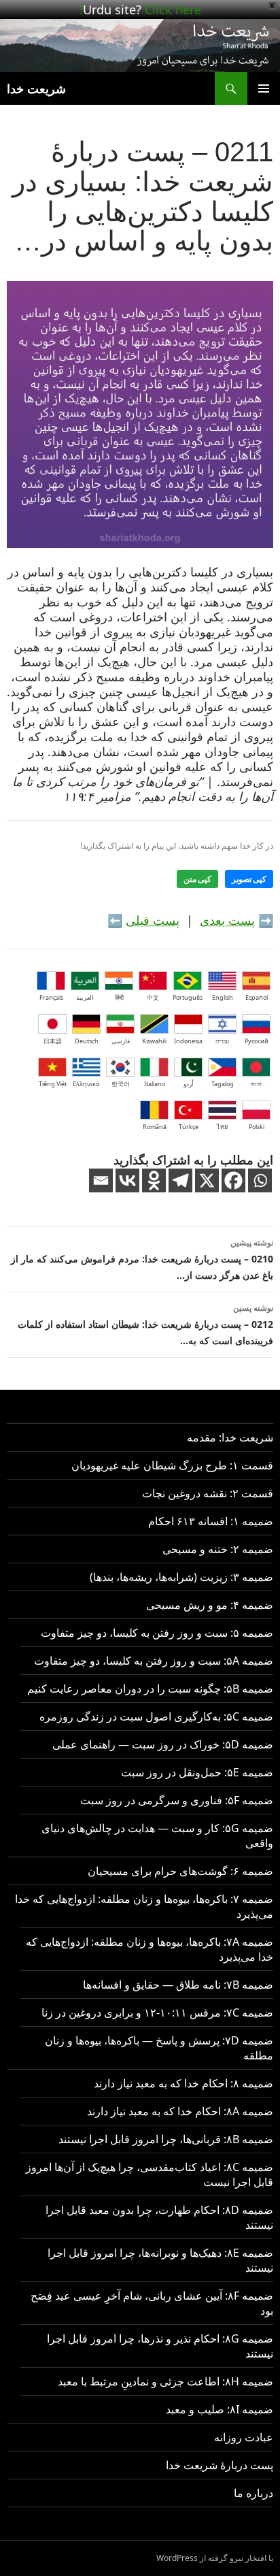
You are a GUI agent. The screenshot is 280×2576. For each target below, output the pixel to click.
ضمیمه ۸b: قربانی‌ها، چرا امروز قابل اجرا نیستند (166, 2139)
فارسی (121, 1041)
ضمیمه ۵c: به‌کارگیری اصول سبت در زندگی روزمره (156, 1716)
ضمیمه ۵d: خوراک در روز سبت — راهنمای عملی (163, 1744)
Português (188, 997)
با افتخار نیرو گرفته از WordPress (215, 2558)
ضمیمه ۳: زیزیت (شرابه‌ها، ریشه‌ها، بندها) (181, 1577)
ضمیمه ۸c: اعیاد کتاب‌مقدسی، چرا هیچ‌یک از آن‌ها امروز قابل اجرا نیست (150, 2174)
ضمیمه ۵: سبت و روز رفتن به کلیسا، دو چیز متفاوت (157, 1633)
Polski (257, 1127)
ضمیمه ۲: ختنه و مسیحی (218, 1549)
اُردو (189, 1084)
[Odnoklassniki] (154, 1180)
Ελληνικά (86, 1084)
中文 (153, 997)
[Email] (101, 1180)
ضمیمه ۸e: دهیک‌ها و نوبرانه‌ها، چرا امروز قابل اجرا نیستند (160, 2260)
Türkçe (189, 1127)
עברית (222, 1041)
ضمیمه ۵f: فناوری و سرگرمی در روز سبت (177, 1800)
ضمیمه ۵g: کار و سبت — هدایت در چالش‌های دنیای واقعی (157, 1836)
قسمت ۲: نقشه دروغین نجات (208, 1493)
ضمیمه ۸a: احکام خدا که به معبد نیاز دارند (180, 2111)
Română (155, 1127)
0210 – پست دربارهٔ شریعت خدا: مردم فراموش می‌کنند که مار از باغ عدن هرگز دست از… (142, 1259)
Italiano (155, 1084)
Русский (257, 1041)
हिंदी (119, 997)
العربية (85, 997)
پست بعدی (227, 920)
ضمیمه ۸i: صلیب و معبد (220, 2409)
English (223, 997)
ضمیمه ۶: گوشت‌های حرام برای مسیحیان (180, 1871)
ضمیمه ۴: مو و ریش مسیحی (210, 1605)
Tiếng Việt (53, 1084)
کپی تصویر (249, 879)
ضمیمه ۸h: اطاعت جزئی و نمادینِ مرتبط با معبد (165, 2381)
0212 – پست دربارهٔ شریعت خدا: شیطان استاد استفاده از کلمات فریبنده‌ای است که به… (145, 1324)
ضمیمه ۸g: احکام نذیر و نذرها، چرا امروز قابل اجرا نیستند (160, 2346)
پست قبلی (153, 920)
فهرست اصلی (264, 88)
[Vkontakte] (127, 1180)
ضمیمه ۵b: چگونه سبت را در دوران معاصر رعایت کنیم (150, 1689)
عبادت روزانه (244, 2437)
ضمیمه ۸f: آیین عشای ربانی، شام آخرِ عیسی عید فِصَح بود (152, 2303)
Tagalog (223, 1084)
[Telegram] (180, 1180)
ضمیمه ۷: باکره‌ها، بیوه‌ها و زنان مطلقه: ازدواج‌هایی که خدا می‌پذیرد (144, 1906)
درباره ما (253, 2493)
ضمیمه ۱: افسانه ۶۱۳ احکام (211, 1521)
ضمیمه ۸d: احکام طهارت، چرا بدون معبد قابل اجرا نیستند (159, 2217)
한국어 (121, 1084)
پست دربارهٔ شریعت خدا (220, 2465)
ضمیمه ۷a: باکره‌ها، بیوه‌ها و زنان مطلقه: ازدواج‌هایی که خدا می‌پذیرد (150, 1949)
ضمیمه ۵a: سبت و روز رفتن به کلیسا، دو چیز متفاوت (154, 1661)
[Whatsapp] (260, 1180)
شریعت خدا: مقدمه (230, 1437)
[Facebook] (233, 1180)
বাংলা (256, 1084)
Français (51, 997)
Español (257, 997)
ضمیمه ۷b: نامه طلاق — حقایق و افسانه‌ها (178, 1985)
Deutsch (87, 1041)
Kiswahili (154, 1041)
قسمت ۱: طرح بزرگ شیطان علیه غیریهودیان (172, 1465)
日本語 (53, 1041)
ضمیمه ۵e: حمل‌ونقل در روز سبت (197, 1772)
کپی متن (197, 879)
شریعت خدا (36, 88)
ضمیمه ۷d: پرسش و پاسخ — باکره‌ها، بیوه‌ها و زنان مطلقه (159, 2048)
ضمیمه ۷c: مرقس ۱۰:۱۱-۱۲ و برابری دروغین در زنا (157, 2012)
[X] (207, 1180)
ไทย (222, 1127)
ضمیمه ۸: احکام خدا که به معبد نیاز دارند (183, 2083)
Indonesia (188, 1041)
